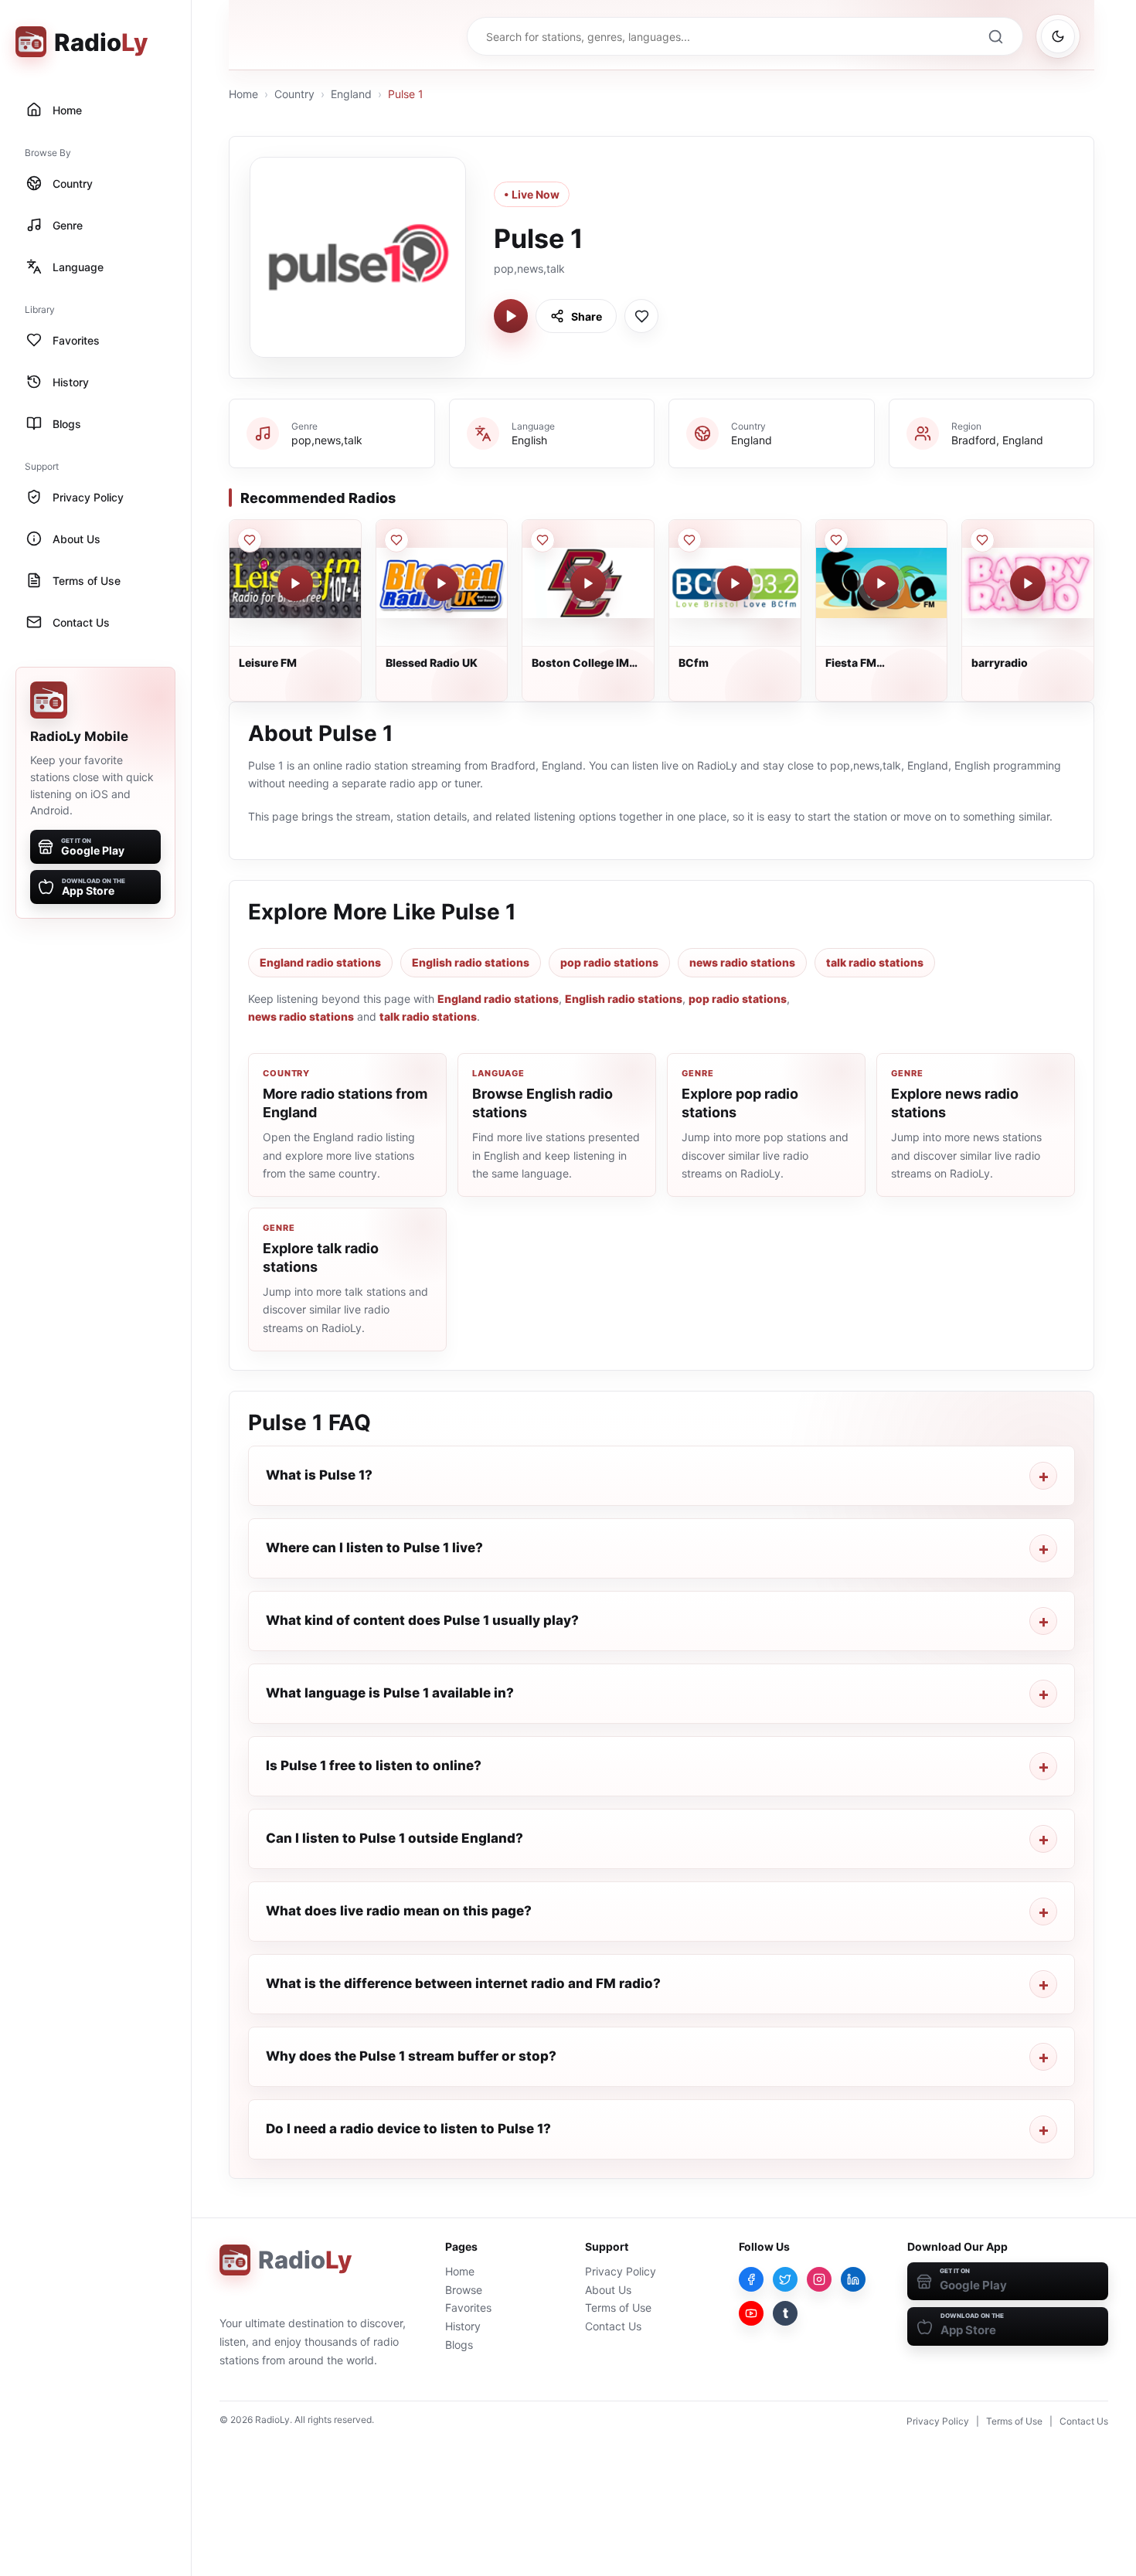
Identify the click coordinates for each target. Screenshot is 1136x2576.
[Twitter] (785, 2279)
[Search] (995, 36)
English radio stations (471, 962)
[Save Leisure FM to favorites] (250, 540)
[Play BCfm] (735, 583)
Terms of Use (618, 2308)
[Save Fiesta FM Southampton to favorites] (836, 540)
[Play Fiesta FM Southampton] (881, 583)
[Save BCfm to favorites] (689, 540)
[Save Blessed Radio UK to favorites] (396, 540)
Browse (464, 2290)
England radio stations (320, 962)
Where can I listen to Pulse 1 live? (374, 1548)
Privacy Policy (621, 2271)
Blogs (459, 2345)
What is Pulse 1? (319, 1475)
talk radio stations (875, 962)
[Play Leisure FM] (295, 583)
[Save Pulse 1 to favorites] (641, 316)
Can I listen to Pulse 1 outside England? (395, 1838)
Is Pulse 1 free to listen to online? (374, 1765)
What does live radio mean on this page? (399, 1911)
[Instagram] (819, 2279)
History (463, 2326)
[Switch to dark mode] (1058, 36)
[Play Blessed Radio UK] (441, 583)
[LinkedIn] (853, 2279)
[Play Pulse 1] (511, 316)
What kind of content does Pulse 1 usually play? (422, 1620)
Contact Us (613, 2326)
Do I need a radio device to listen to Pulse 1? (408, 2129)
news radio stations (742, 962)
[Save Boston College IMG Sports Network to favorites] (542, 540)
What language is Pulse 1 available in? (390, 1693)
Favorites (468, 2308)
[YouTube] (751, 2313)
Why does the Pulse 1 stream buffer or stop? (411, 2056)
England (351, 94)
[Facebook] (751, 2279)
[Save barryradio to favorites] (982, 540)
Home (243, 94)
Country (294, 94)
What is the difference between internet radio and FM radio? (463, 1983)
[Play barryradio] (1028, 583)
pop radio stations (609, 962)
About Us (608, 2290)
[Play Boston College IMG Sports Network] (588, 583)
